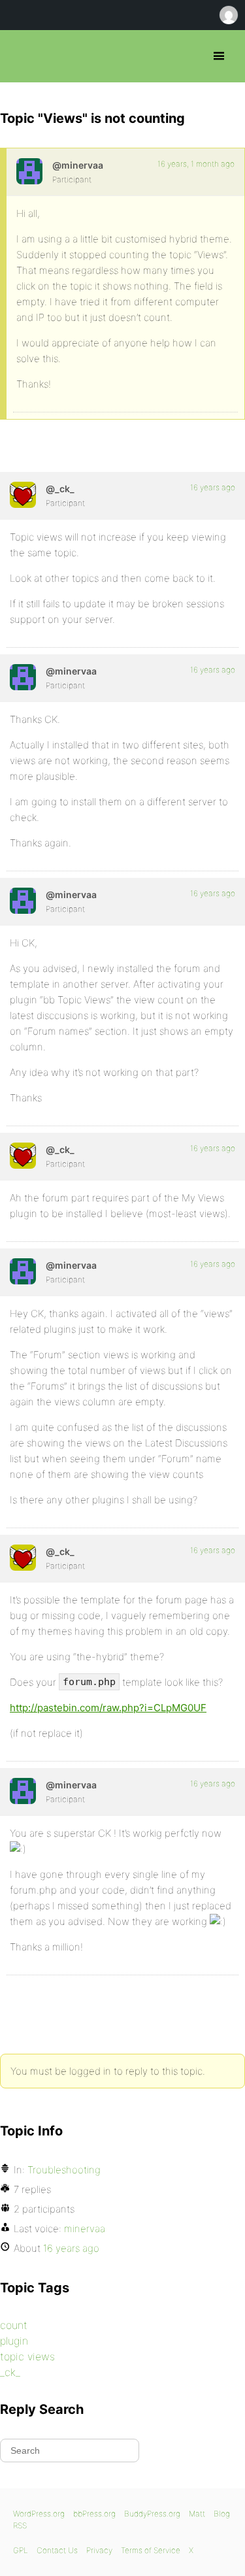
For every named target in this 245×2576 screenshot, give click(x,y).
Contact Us (57, 2550)
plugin (14, 2341)
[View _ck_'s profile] (23, 495)
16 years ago (213, 487)
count (14, 2325)
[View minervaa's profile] (29, 171)
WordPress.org (39, 2514)
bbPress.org (21, 56)
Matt (197, 2514)
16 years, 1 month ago (196, 164)
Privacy (99, 2550)
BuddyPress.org (152, 2514)
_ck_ (10, 2372)
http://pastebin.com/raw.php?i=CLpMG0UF (108, 1708)
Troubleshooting (64, 2170)
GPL (21, 2550)
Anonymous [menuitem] (228, 15)
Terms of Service (151, 2550)
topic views (27, 2356)
